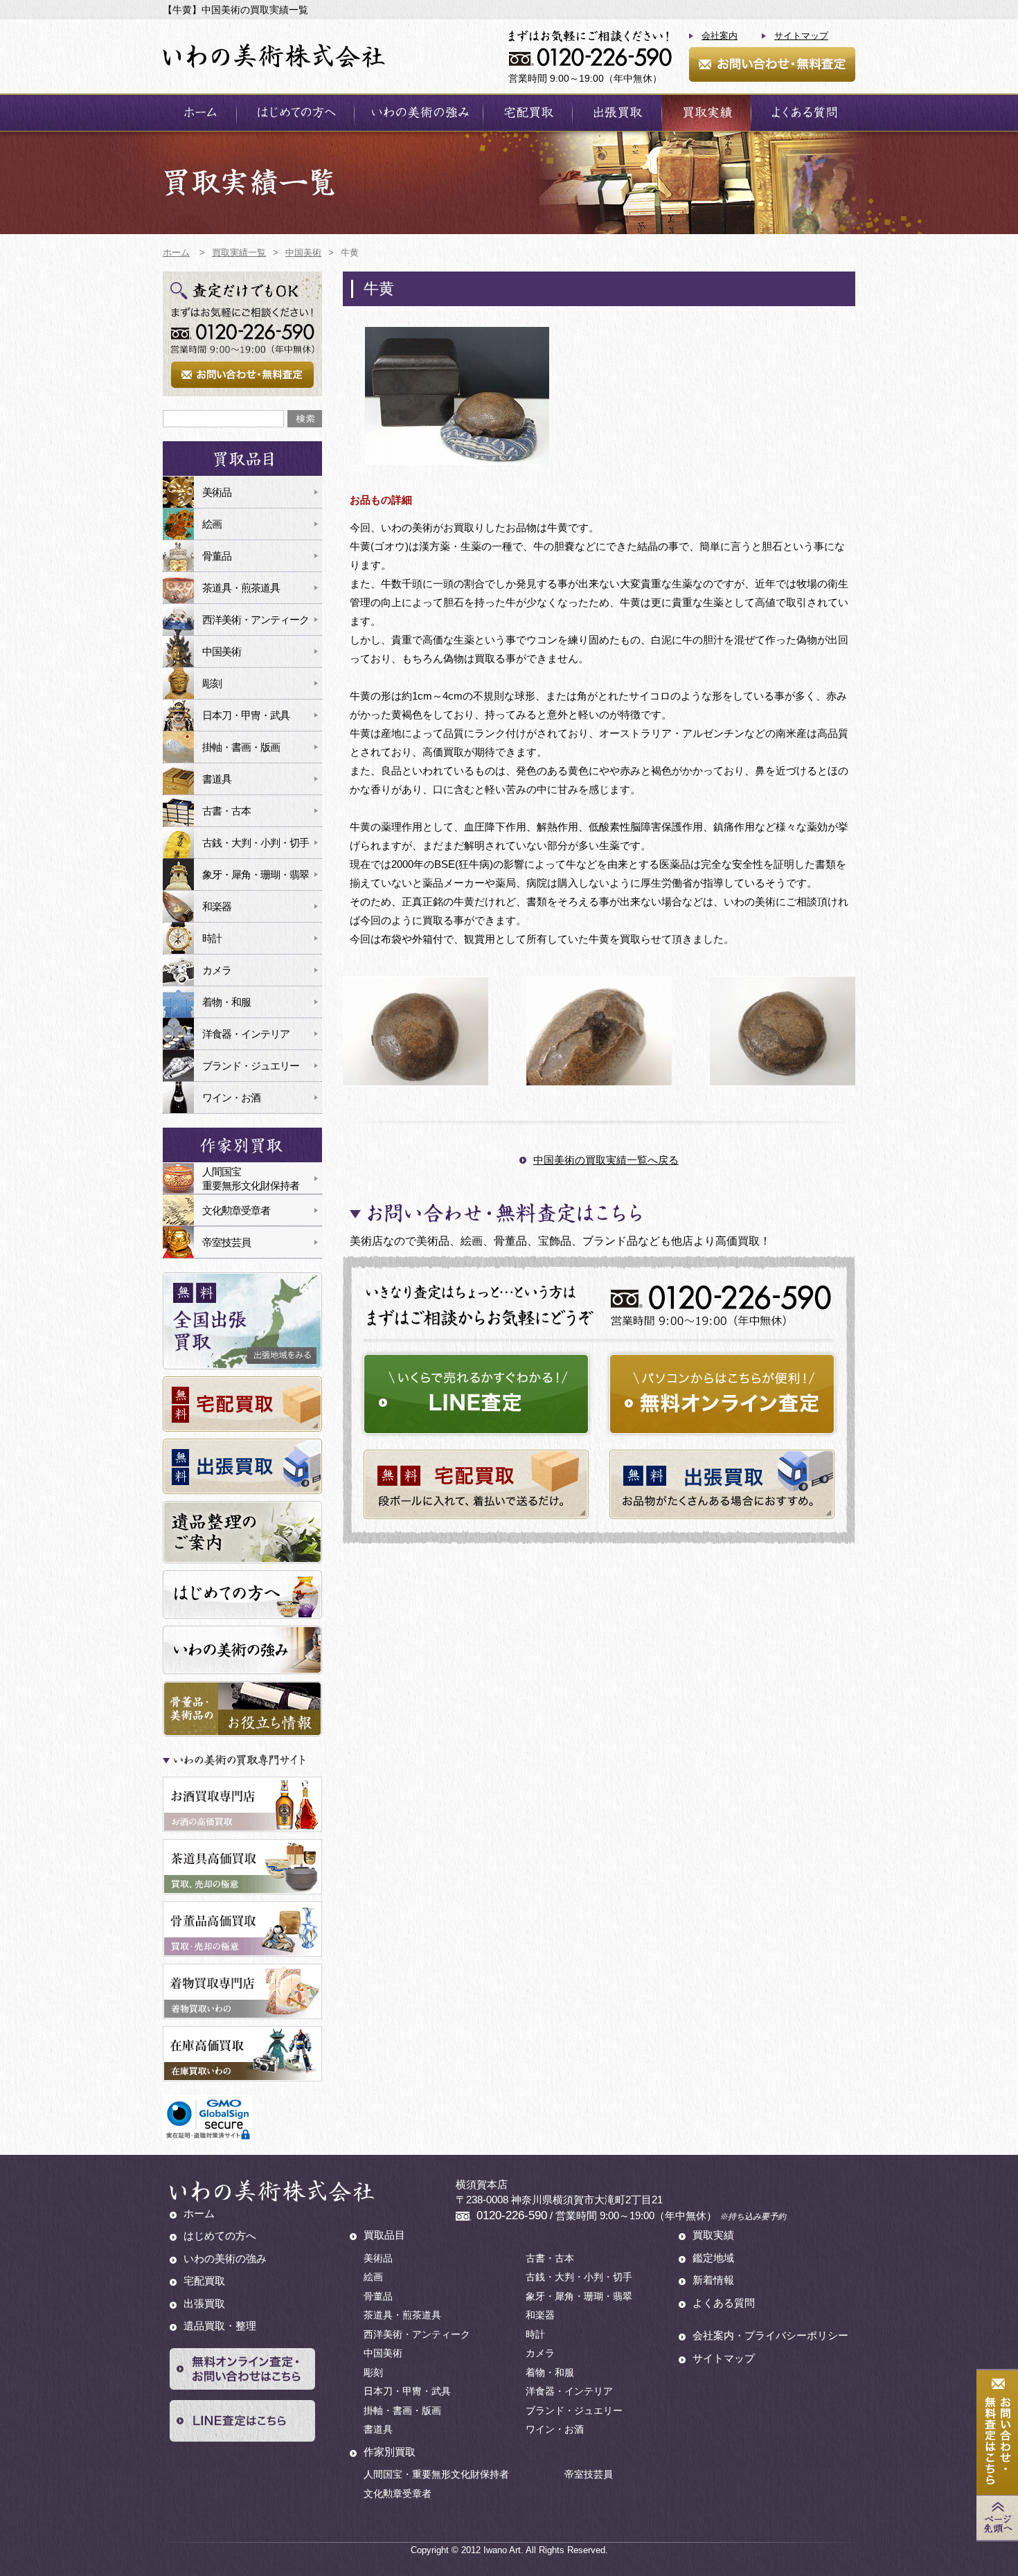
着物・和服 (226, 1002)
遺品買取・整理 (220, 2326)
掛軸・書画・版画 (241, 747)
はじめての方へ (295, 113)
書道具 (217, 779)
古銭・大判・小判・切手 (256, 843)
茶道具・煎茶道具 (241, 588)
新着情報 (713, 2280)
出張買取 (617, 113)
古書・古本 (226, 811)
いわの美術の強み (419, 113)
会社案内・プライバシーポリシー (770, 2335)
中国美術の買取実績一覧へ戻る (606, 1160)
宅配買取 (528, 113)
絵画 (212, 524)
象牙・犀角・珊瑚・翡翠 (256, 874)
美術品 (217, 492)
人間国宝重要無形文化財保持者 (251, 1179)
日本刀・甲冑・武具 (246, 715)
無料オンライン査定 (722, 1394)
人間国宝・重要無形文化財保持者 (436, 2474)
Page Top (997, 2518)
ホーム (199, 113)
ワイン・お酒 (231, 1098)
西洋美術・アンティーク (256, 620)
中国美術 (222, 651)
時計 (212, 938)
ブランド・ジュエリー (251, 1066)
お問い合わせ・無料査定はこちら (997, 2433)
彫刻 (212, 683)
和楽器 (217, 906)
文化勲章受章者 (236, 1210)
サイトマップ (801, 36)
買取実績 (706, 113)
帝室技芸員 (226, 1242)
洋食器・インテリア (246, 1034)
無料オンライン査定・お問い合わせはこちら (242, 2369)
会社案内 (720, 36)
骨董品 (217, 556)
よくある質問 (803, 113)
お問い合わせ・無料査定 (772, 64)
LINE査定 (476, 1394)
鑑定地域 (713, 2258)
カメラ (217, 970)
